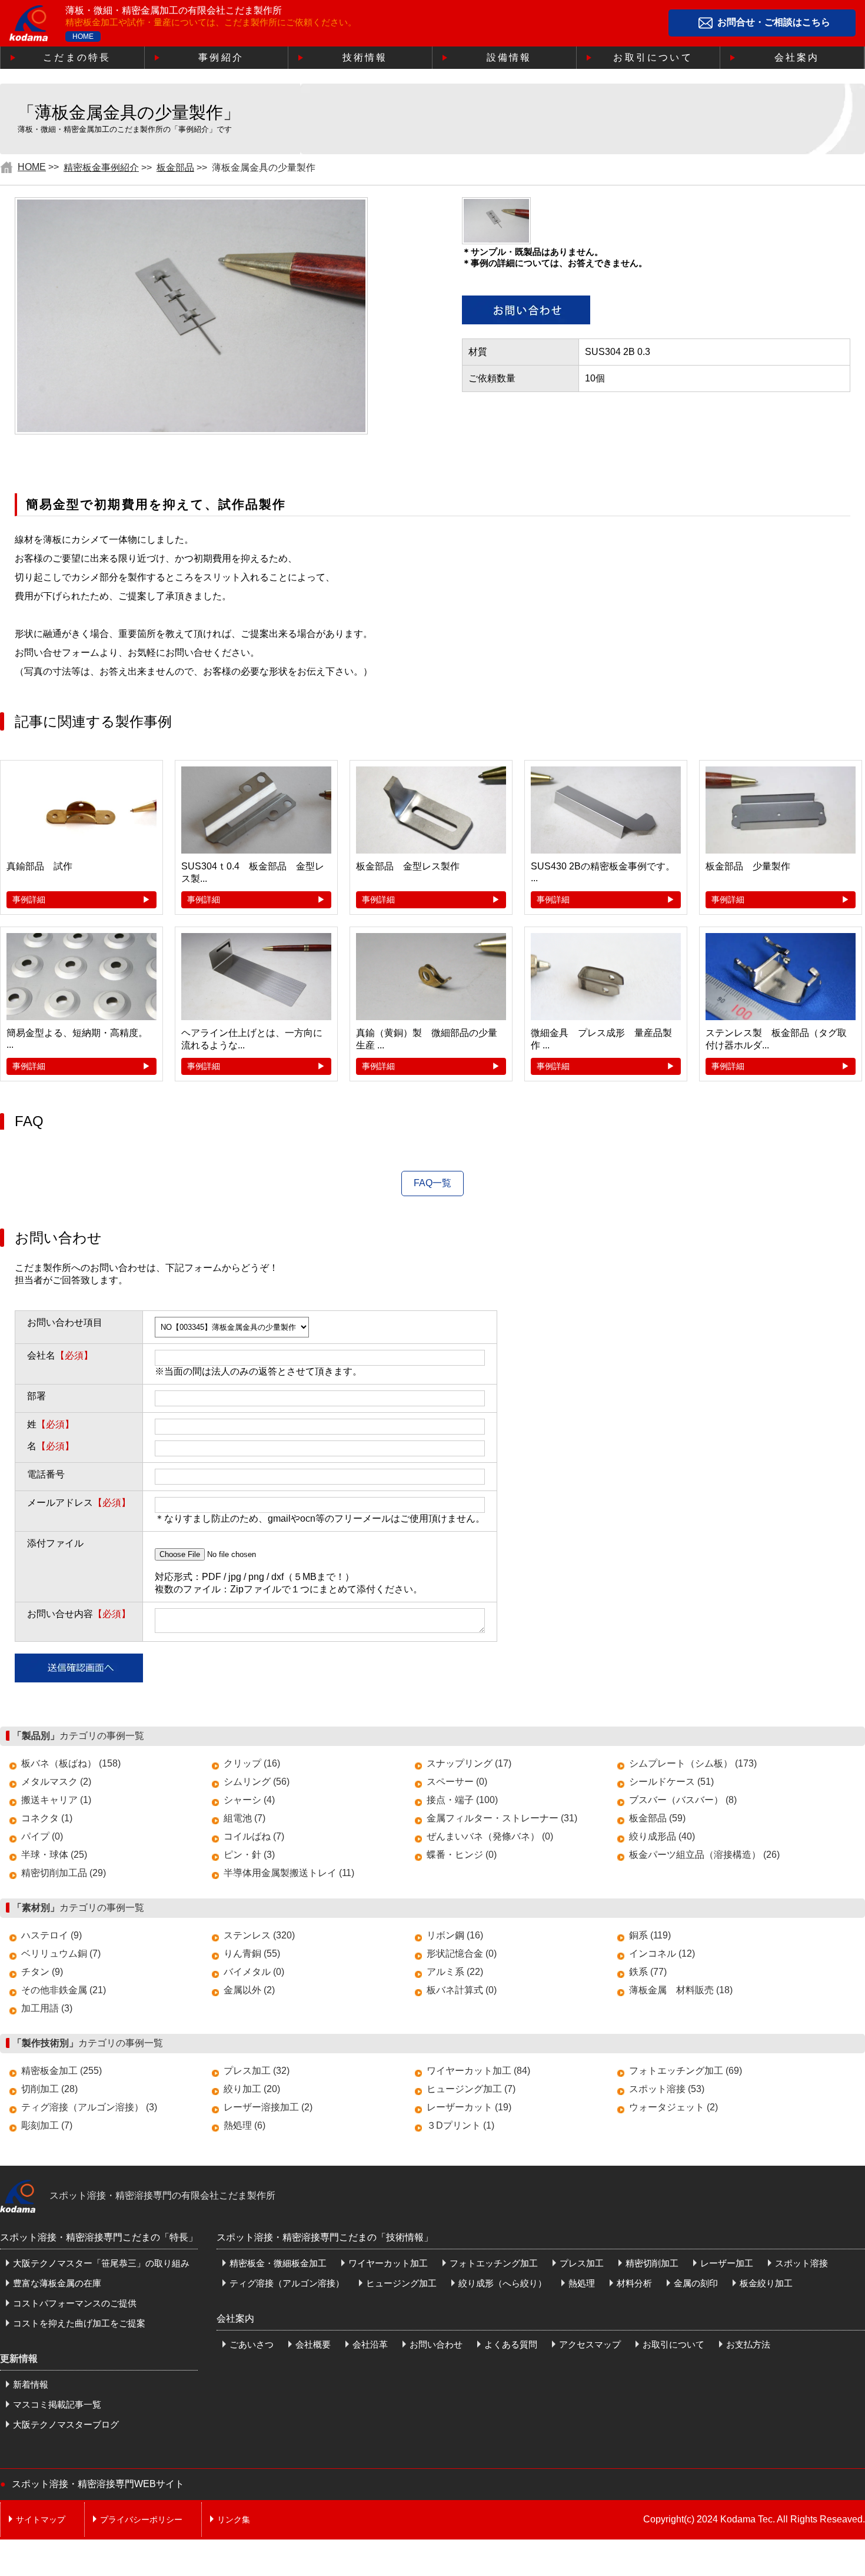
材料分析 (634, 2283)
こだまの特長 (77, 57)
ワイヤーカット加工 (388, 2263)
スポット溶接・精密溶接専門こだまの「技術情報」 (325, 2237)
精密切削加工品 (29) (64, 1873)
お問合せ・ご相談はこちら (774, 23)
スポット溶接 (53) (667, 2089)
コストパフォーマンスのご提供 (75, 2303)
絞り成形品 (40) (662, 1836)
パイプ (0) (42, 1836)
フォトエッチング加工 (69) (686, 2071)
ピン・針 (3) (249, 1855)
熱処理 (582, 2283)
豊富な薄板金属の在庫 (57, 2283)
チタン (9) (42, 1972)
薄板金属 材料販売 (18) (681, 1990)
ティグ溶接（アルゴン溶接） (287, 2283)
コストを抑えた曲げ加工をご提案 (79, 2323)
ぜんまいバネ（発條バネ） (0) (490, 1836)
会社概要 (313, 2344)
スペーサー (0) (457, 1782)
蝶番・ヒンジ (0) (462, 1855)
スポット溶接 (801, 2263)
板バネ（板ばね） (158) (71, 1763)
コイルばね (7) (254, 1836)
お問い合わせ (436, 2344)
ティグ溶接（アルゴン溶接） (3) (89, 2107)
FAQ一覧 (432, 1183)
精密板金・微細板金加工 (278, 2263)
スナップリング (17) (469, 1763)
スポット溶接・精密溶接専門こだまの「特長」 (99, 2237)
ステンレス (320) (259, 1935)
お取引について (653, 57)
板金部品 (175, 167)
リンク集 (234, 2519)
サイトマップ (41, 2519)
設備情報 (509, 57)
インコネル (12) (662, 1953)
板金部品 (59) (657, 1818)
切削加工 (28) (49, 2089)
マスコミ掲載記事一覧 (57, 2404)
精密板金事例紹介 (101, 167)
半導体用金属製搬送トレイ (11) (289, 1873)
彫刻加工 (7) (47, 2125)
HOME (83, 36)
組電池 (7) (244, 1818)
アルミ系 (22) (455, 1972)
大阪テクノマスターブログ (66, 2424)
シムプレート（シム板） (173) (693, 1763)
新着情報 (31, 2384)
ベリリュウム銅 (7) (61, 1953)
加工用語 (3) (47, 2008)
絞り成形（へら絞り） (503, 2283)
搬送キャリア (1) (56, 1800)
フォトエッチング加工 (494, 2263)
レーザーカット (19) (469, 2107)
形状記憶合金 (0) (462, 1953)
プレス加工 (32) (257, 2071)
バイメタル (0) (254, 1972)
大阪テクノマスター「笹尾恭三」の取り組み (101, 2263)
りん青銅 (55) (252, 1953)
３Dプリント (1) (460, 2125)
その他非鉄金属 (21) (64, 1990)
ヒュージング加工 (401, 2283)
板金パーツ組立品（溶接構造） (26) (704, 1855)
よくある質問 (511, 2344)
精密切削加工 (652, 2263)
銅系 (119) (650, 1935)
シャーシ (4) (249, 1800)
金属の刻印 (696, 2283)
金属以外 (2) (249, 1990)
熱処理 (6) (244, 2125)
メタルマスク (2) (56, 1782)
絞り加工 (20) (252, 2089)
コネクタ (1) (47, 1818)
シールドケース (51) (671, 1782)
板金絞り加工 (766, 2283)
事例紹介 (221, 57)
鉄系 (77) (648, 1972)
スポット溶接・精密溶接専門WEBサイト (98, 2484)
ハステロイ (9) (51, 1935)
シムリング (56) (257, 1782)
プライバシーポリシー (141, 2519)
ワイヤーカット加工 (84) (478, 2071)
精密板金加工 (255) (61, 2071)
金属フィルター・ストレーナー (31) (502, 1818)
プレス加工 (582, 2263)
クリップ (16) (252, 1763)
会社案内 (797, 57)
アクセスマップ (590, 2344)
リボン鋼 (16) (455, 1935)
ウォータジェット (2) (673, 2107)
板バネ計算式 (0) (462, 1990)
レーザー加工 (727, 2263)
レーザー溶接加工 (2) (268, 2107)
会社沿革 (370, 2344)
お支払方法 (748, 2344)
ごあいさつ (252, 2344)
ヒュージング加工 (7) (471, 2089)
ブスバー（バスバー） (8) (683, 1800)
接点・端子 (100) (462, 1800)
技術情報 (365, 57)
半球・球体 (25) (54, 1855)
